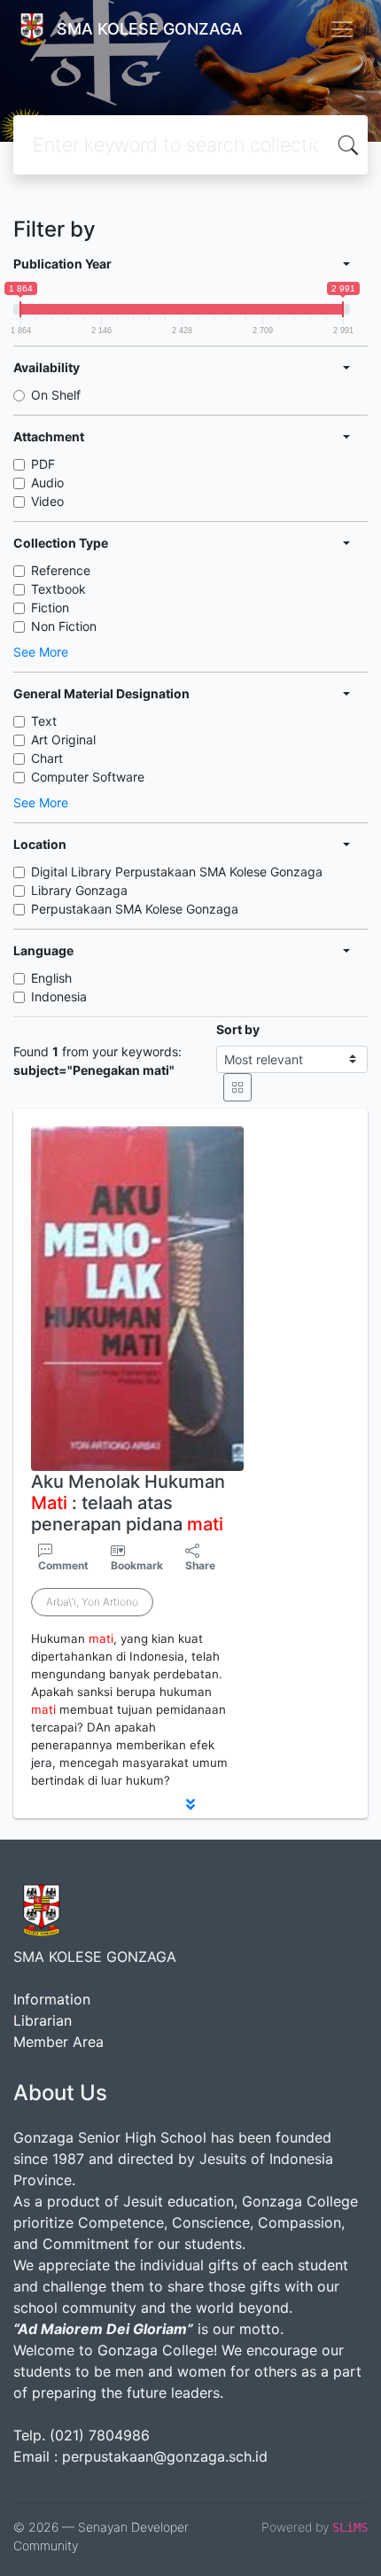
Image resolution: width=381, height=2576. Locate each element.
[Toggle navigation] (342, 29)
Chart (47, 758)
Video (47, 501)
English (51, 978)
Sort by (238, 1029)
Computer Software (88, 777)
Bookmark (137, 1565)
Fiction (50, 607)
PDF (43, 464)
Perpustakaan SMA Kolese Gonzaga (135, 909)
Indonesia (59, 996)
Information (52, 1999)
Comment (63, 1565)
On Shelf (56, 395)
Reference (61, 570)
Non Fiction (64, 626)
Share (200, 1565)
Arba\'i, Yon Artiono (92, 1602)
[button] (190, 1804)
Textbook (58, 589)
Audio (47, 483)
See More (41, 652)
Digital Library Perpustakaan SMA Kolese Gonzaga (177, 872)
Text (44, 721)
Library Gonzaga (79, 890)
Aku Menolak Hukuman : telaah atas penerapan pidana (128, 1503)
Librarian (43, 2020)
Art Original (63, 739)
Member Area (58, 2042)
